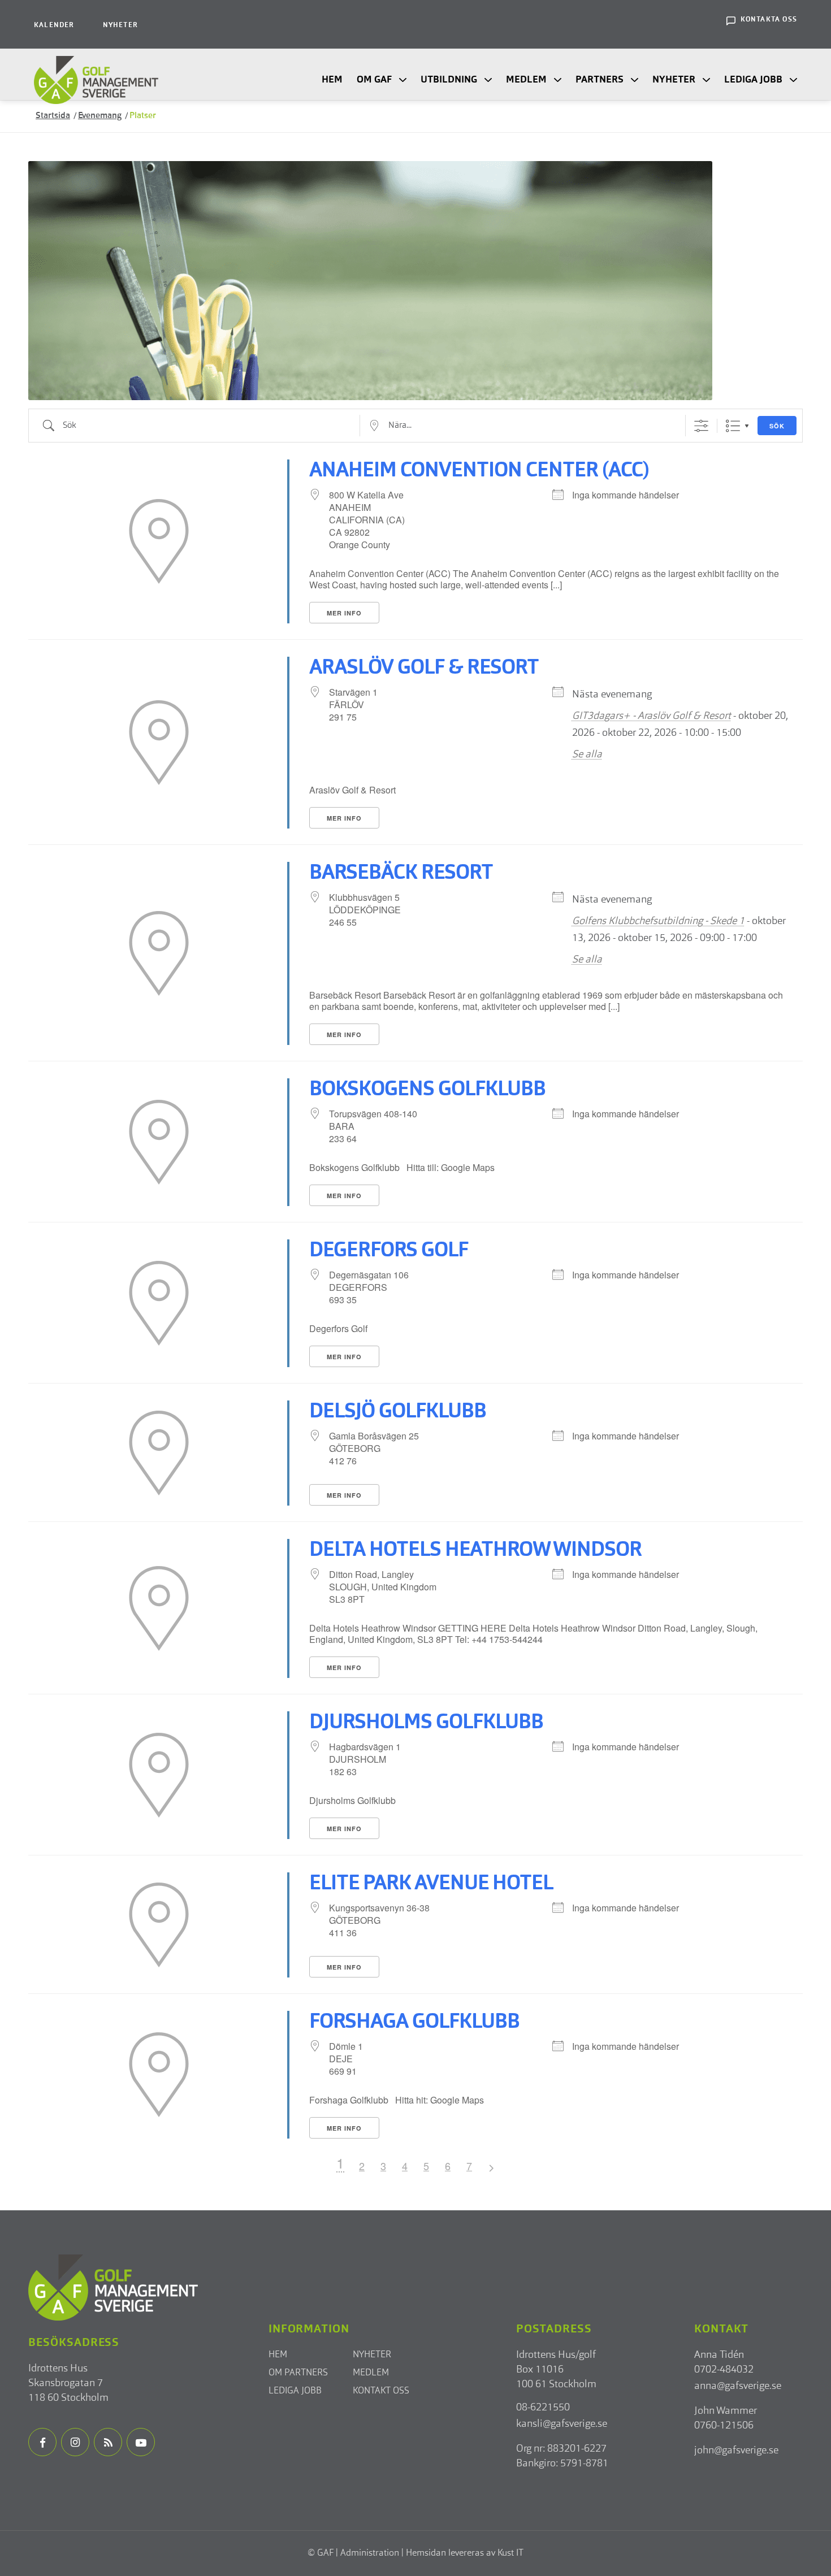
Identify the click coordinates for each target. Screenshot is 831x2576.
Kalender (54, 25)
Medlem (371, 2373)
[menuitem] (54, 24)
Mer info (344, 613)
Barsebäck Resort (401, 874)
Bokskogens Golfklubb (427, 1090)
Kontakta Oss (769, 20)
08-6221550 (543, 2408)
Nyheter (120, 25)
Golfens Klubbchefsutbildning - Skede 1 (658, 921)
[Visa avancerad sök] (701, 426)
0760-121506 (724, 2426)
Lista (733, 426)
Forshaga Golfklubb (414, 2023)
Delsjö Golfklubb (398, 1412)
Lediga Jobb (295, 2391)
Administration (370, 2553)
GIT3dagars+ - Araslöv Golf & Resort (652, 716)
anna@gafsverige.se (738, 2386)
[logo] (96, 80)
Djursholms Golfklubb (426, 1723)
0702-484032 (724, 2370)
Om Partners (298, 2373)
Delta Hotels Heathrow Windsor (475, 1551)
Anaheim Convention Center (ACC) (479, 471)
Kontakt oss (381, 2391)
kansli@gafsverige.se (562, 2424)
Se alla (587, 754)
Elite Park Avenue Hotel (431, 1884)
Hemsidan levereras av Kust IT (465, 2553)
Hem (278, 2355)
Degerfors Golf (389, 1251)
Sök (777, 426)
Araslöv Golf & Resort (424, 669)
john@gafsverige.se (736, 2451)
